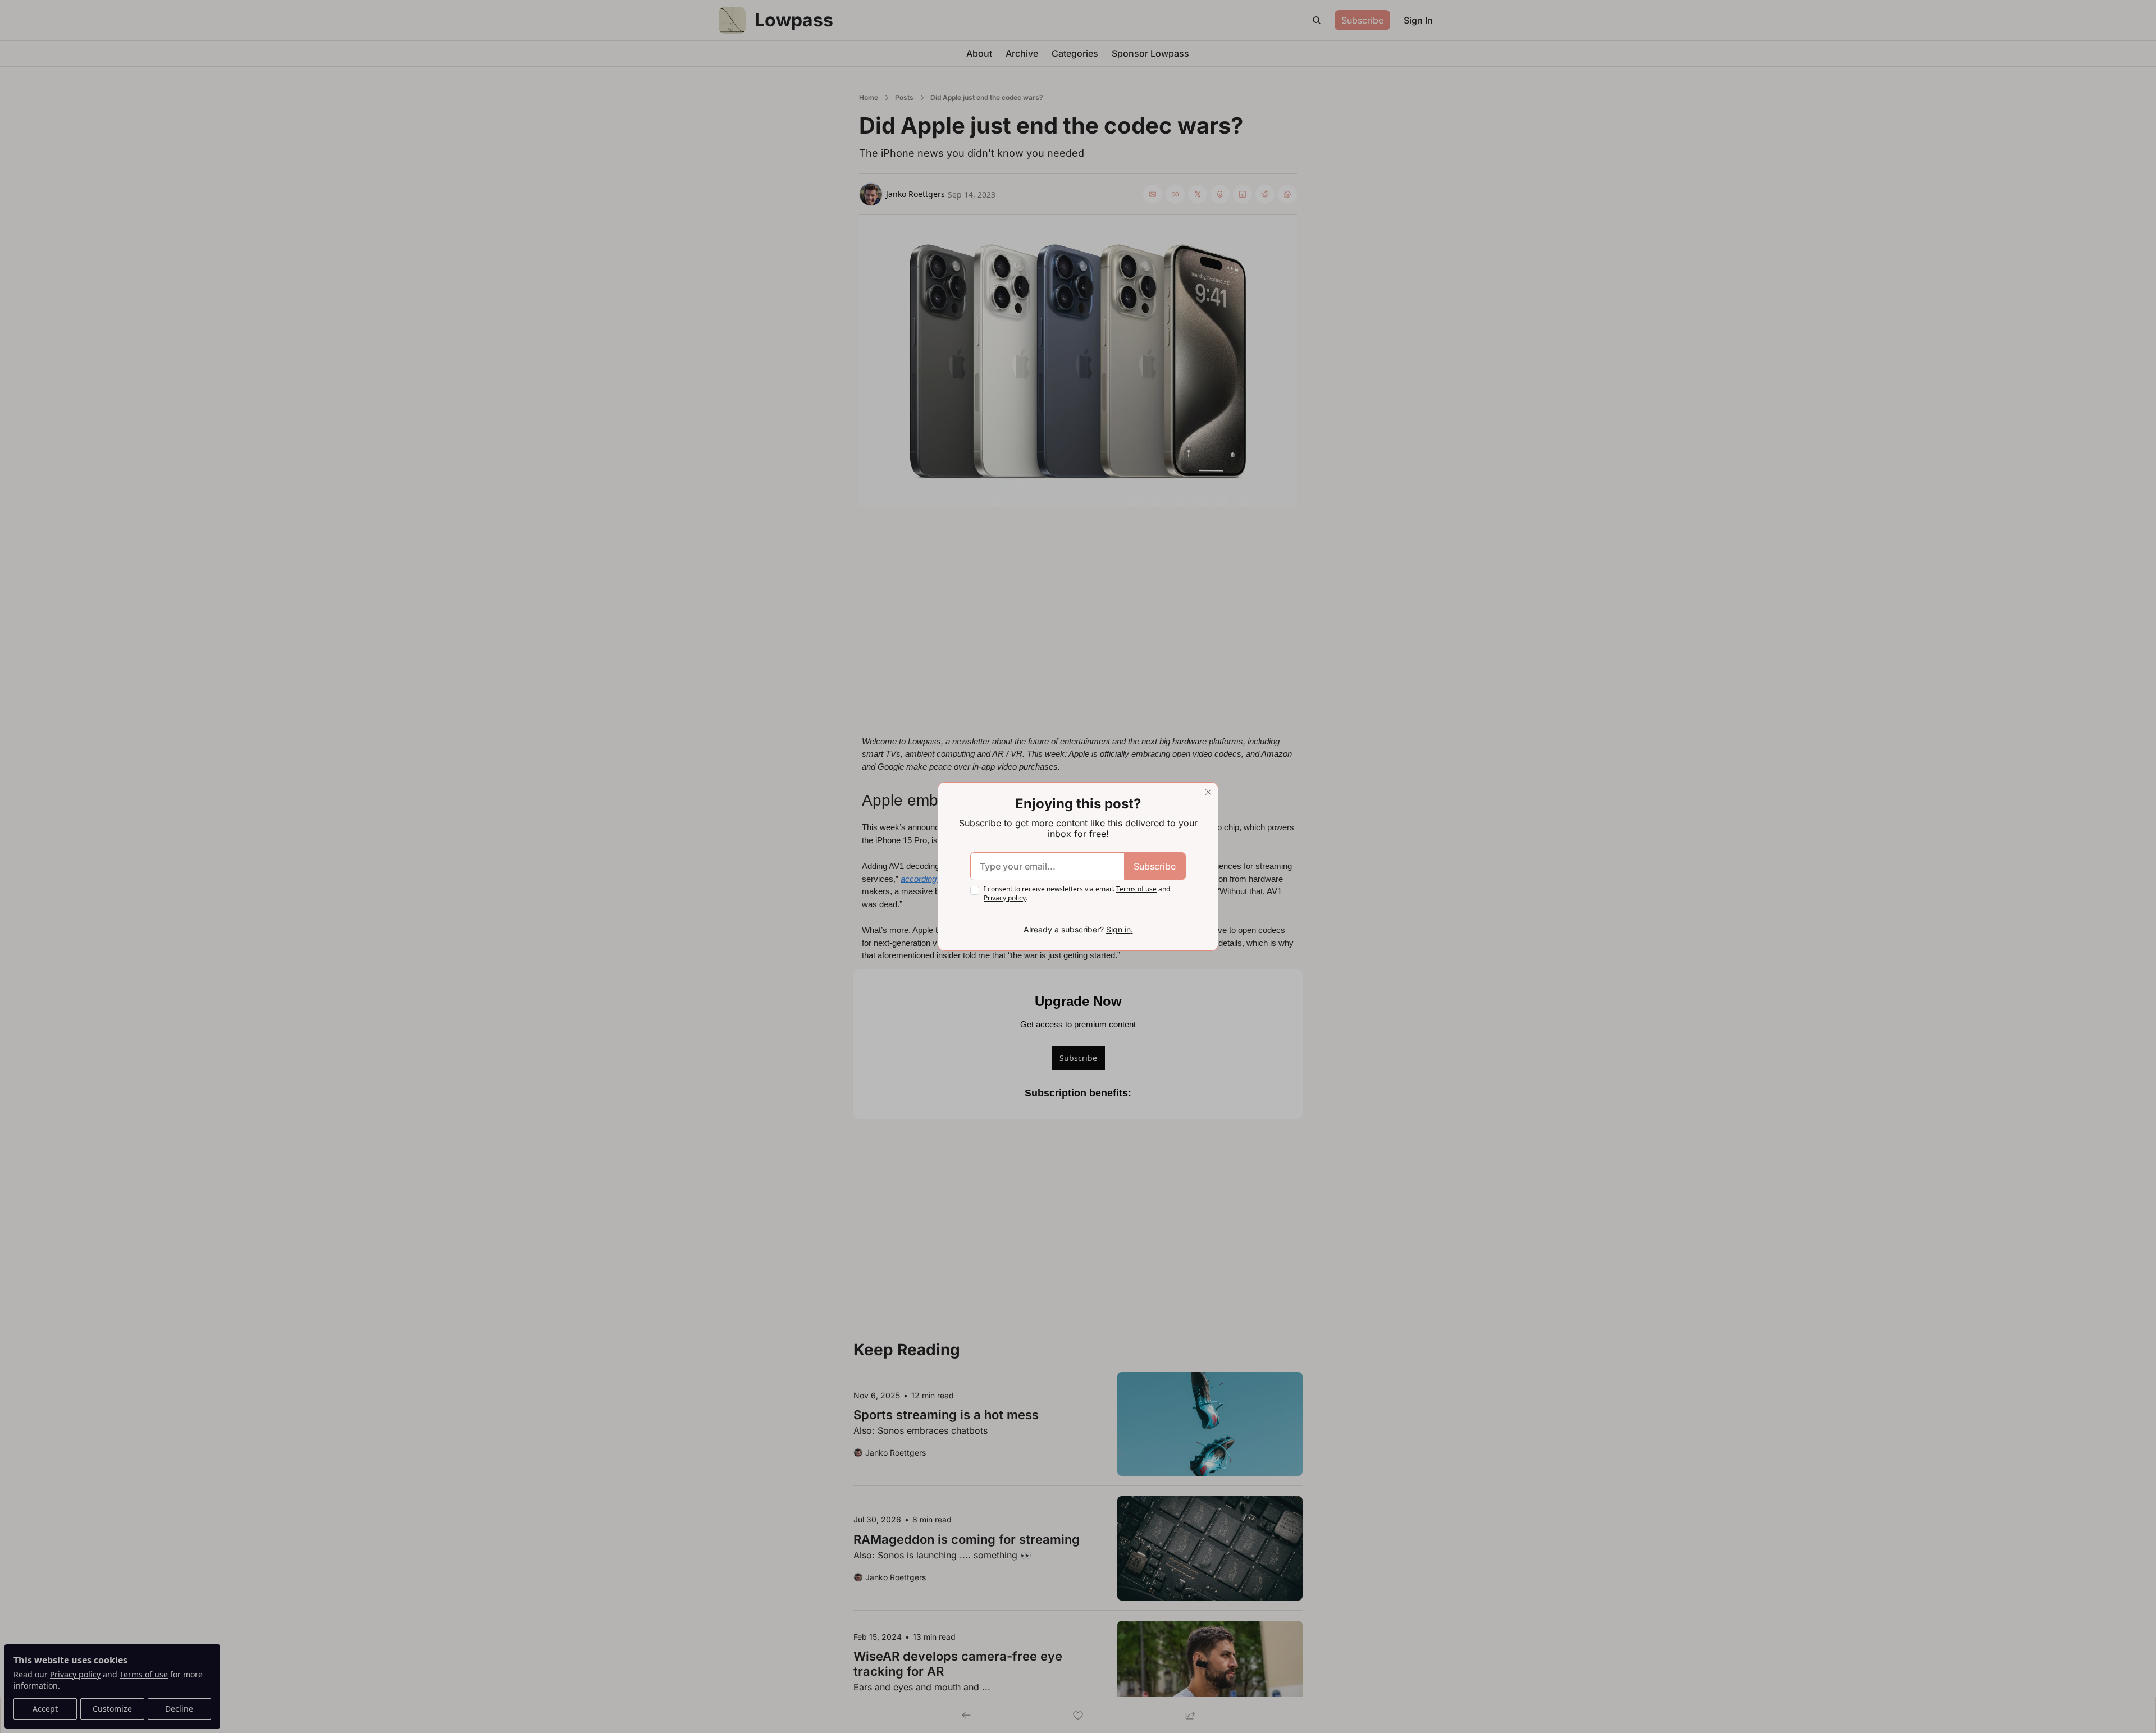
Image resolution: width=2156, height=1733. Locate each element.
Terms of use (1136, 889)
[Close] (1208, 792)
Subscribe (1155, 866)
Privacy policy (1005, 898)
